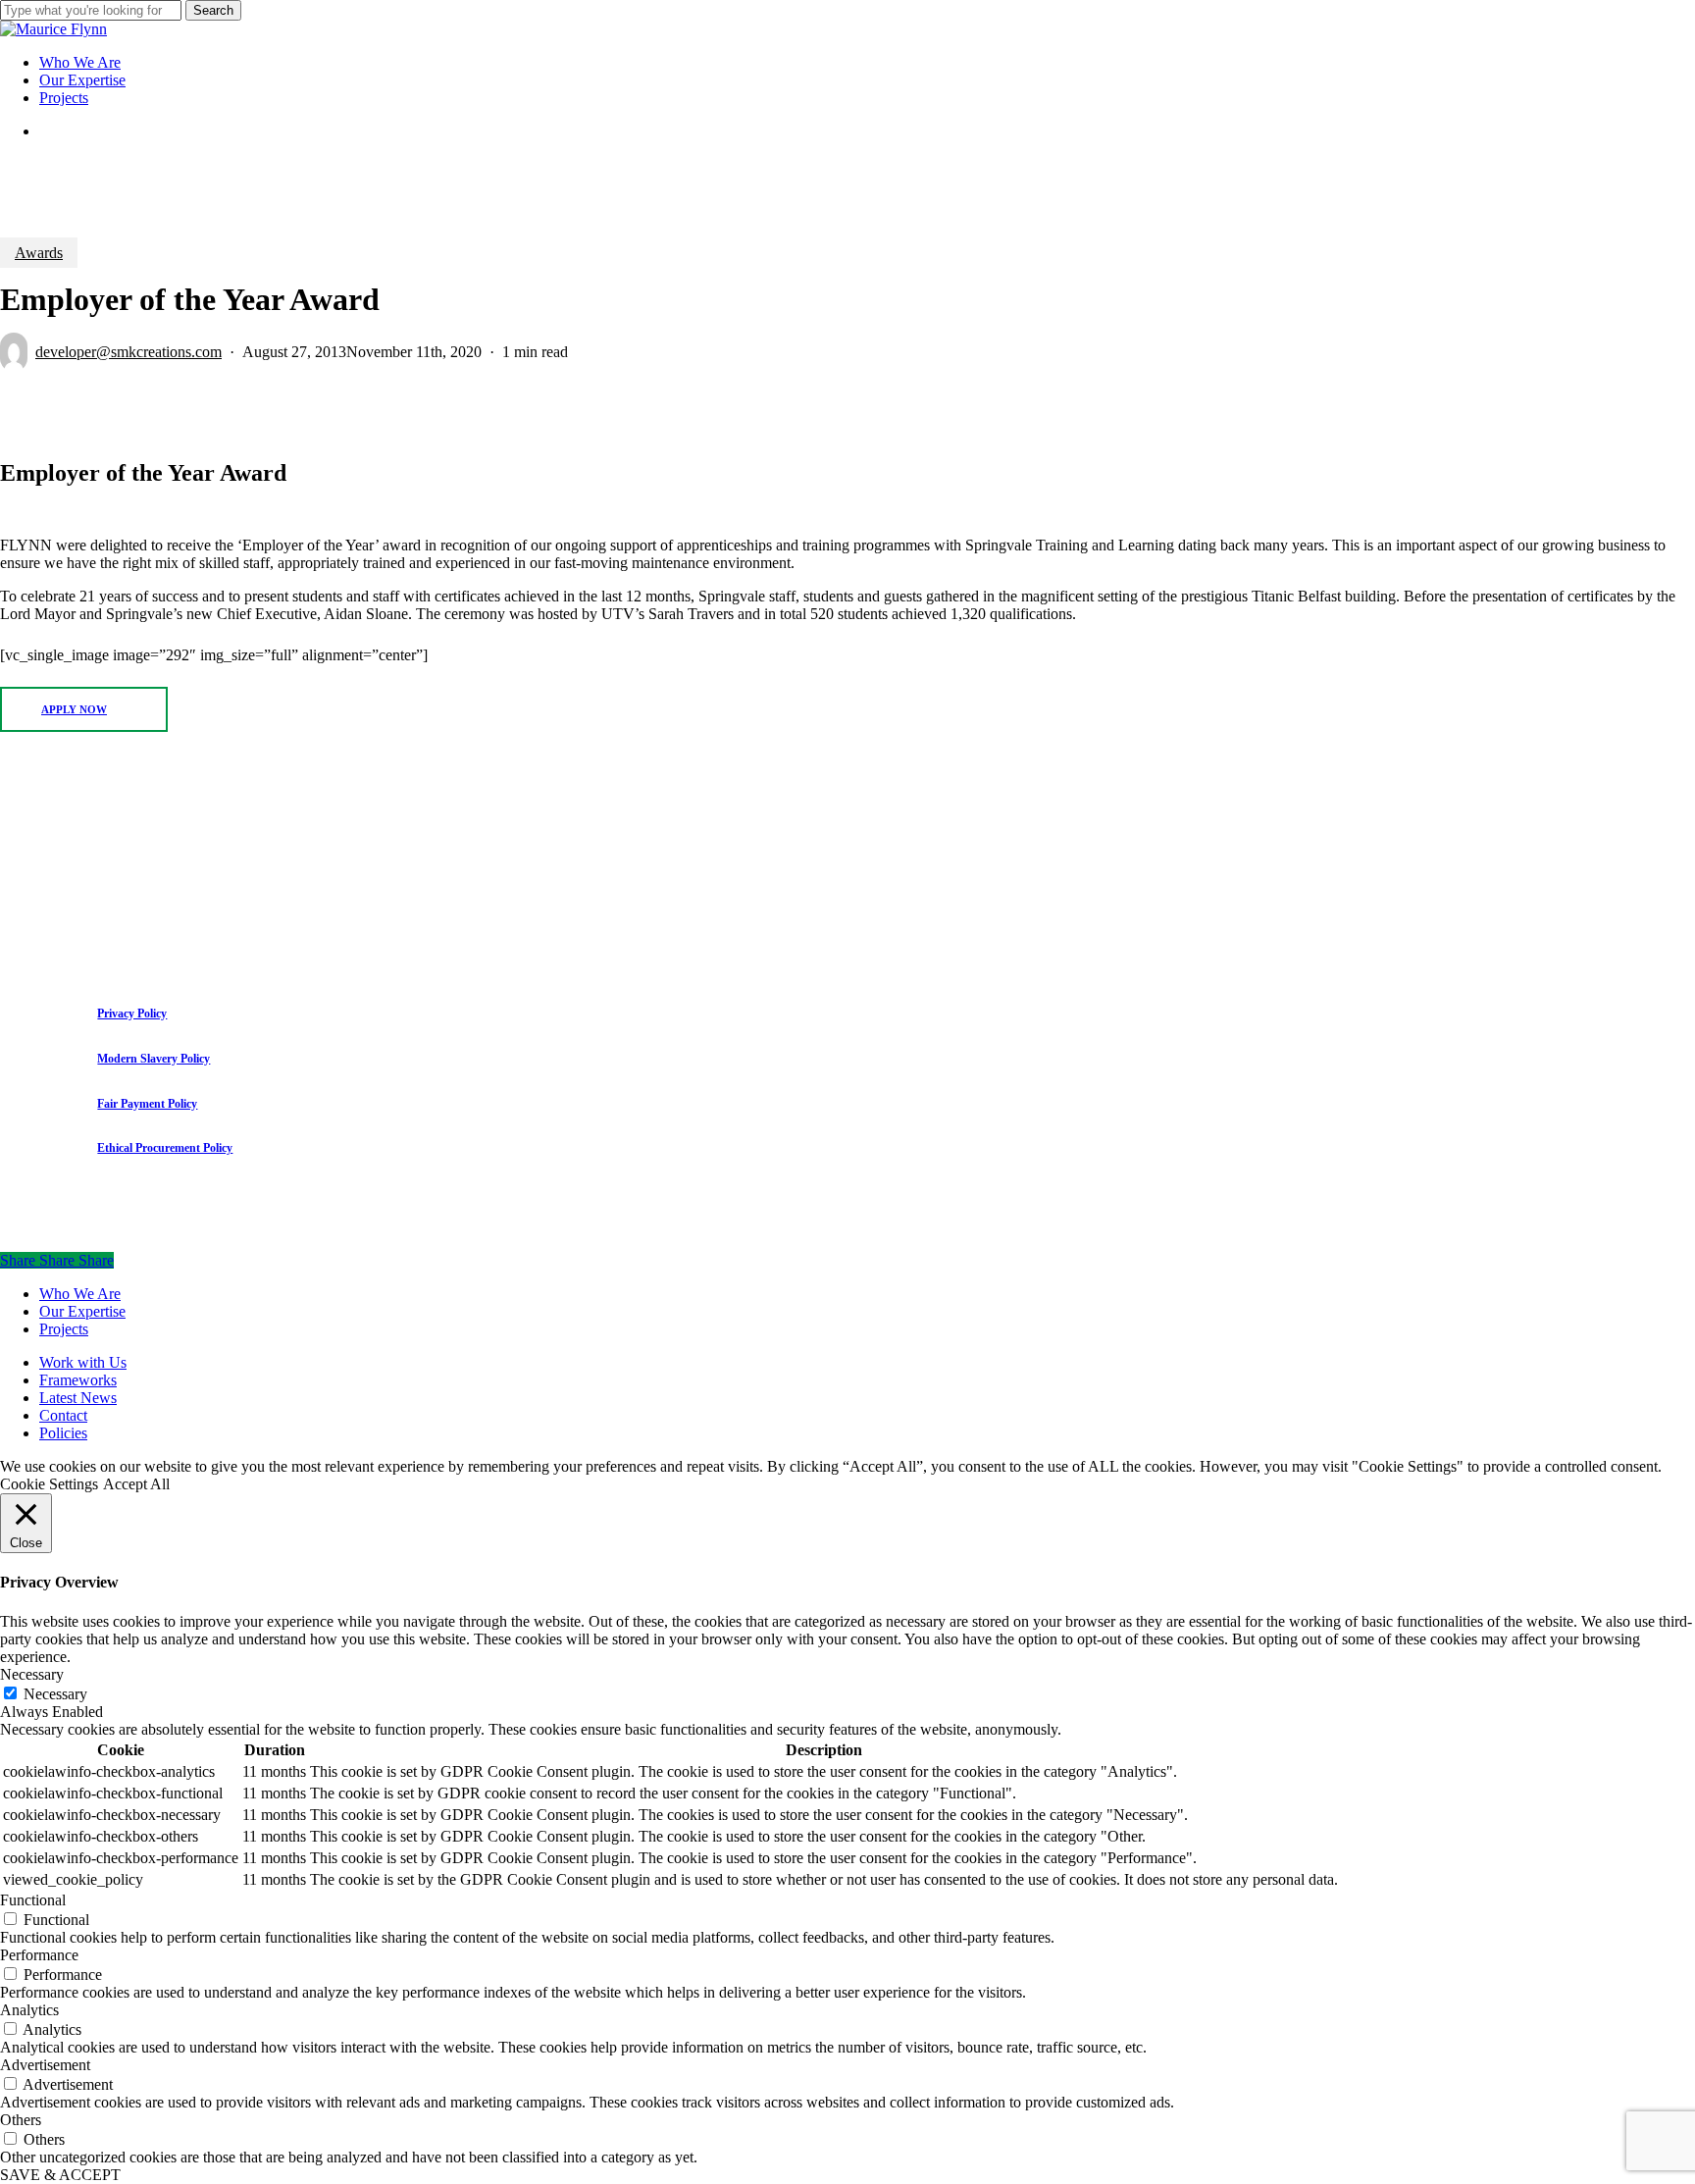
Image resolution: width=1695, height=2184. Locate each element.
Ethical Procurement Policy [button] (165, 1148)
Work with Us (83, 1362)
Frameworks (78, 1380)
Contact (63, 1415)
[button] (84, 709)
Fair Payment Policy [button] (147, 1104)
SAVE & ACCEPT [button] (60, 2175)
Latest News (78, 1398)
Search (213, 10)
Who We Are (80, 1294)
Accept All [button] (136, 1484)
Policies (63, 1433)
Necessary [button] (32, 1674)
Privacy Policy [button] (132, 1014)
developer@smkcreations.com (128, 352)
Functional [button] (33, 1900)
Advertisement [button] (45, 2065)
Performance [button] (39, 1955)
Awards (39, 253)
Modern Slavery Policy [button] (154, 1059)
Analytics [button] (29, 2010)
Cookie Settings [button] (49, 1484)
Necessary (55, 1694)
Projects (64, 1329)
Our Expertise (82, 1311)
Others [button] (21, 2120)
